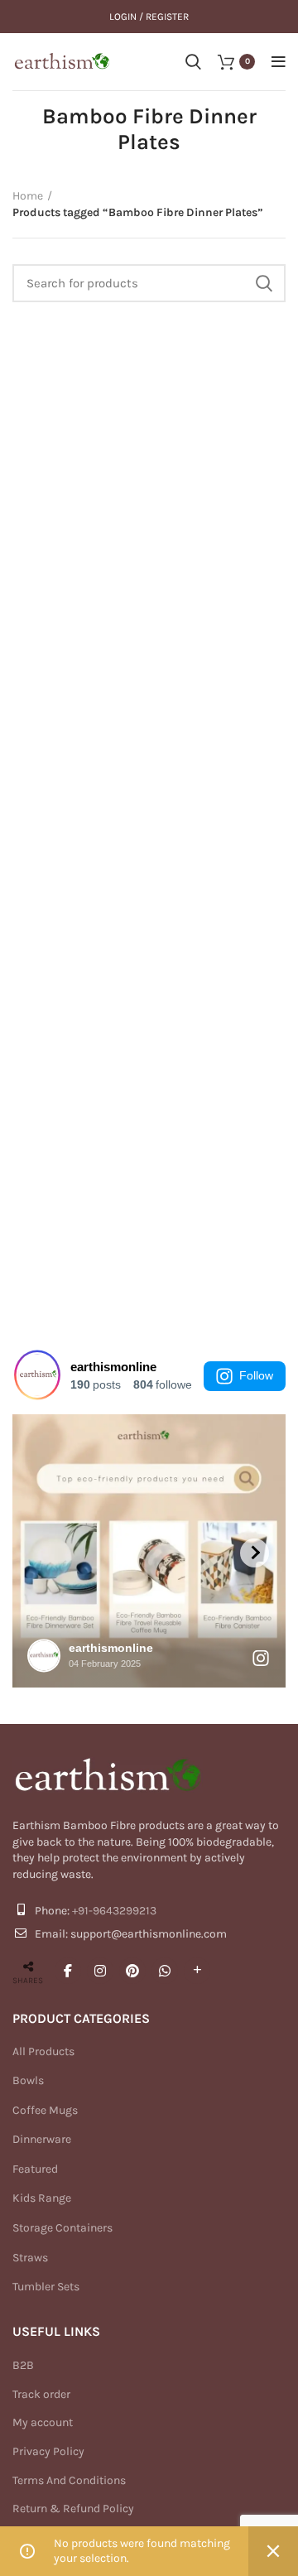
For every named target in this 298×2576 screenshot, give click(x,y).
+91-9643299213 (114, 1911)
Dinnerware (42, 2139)
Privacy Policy (48, 2451)
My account (43, 2422)
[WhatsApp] (165, 1971)
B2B (23, 2365)
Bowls (28, 2080)
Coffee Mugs (45, 2110)
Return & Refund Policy (73, 2509)
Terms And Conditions (69, 2480)
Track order (41, 2394)
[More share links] (197, 1971)
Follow (256, 1375)
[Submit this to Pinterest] (132, 1971)
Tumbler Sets (46, 2287)
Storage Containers (62, 2228)
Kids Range (42, 2198)
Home (28, 196)
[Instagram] (100, 1971)
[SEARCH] (263, 283)
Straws (30, 2258)
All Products (43, 2051)
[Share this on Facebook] (68, 1971)
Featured (35, 2169)
